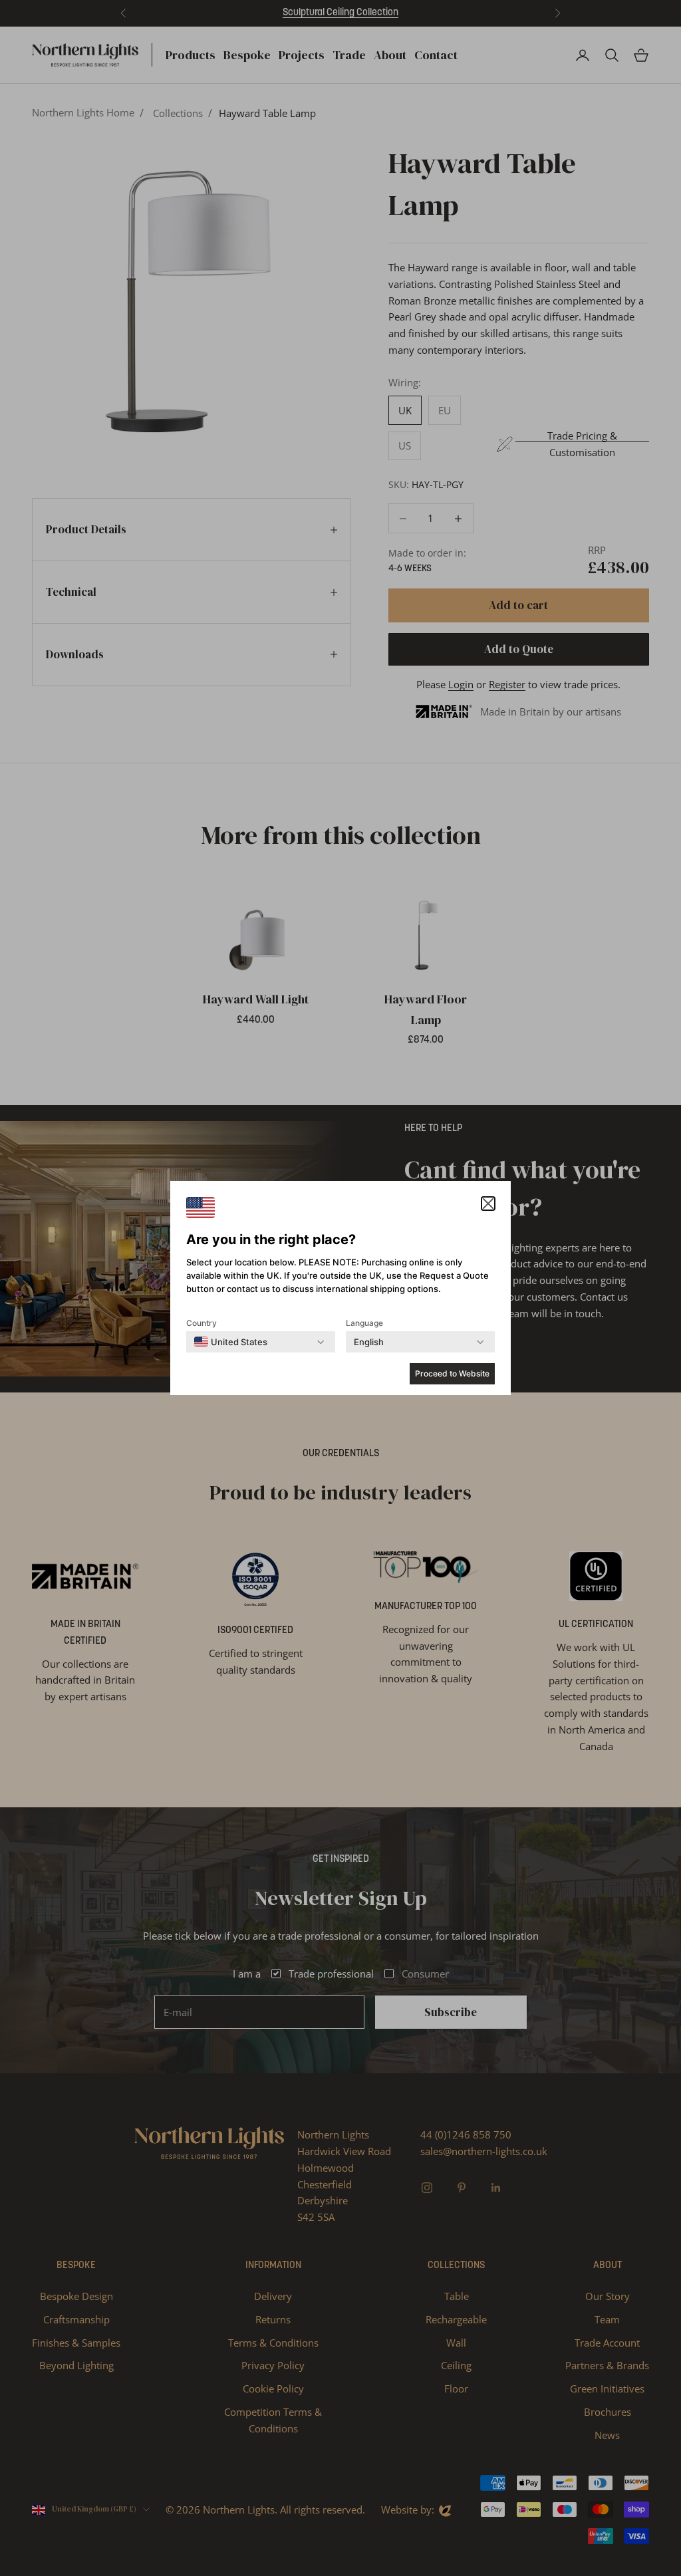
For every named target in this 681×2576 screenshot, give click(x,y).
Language (364, 1323)
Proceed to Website (452, 1373)
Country (202, 1323)
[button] (488, 1204)
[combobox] (231, 1342)
